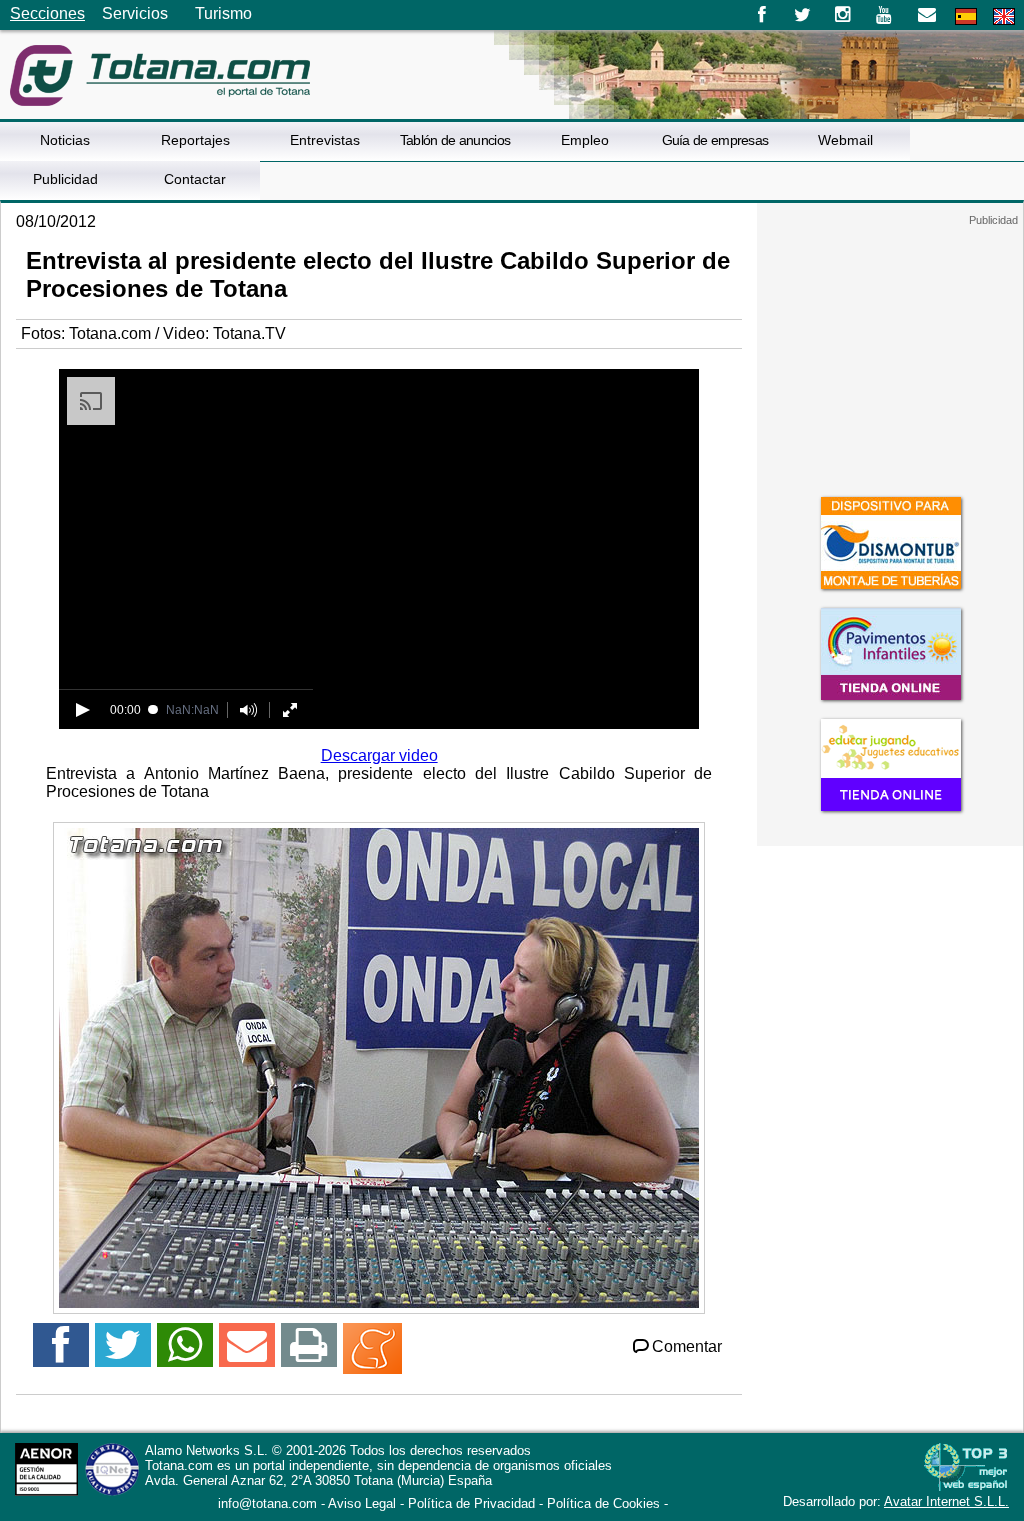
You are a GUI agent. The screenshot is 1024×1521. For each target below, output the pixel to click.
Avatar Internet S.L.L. (946, 1501)
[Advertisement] (890, 352)
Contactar (195, 179)
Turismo (223, 13)
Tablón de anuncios (455, 140)
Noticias (65, 140)
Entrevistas (325, 140)
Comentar (687, 1346)
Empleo (585, 140)
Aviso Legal (362, 1503)
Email (926, 15)
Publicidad (65, 179)
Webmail (845, 140)
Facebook (761, 15)
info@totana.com (267, 1503)
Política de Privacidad (471, 1503)
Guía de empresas (715, 140)
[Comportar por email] (247, 1353)
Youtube (885, 15)
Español (966, 16)
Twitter (802, 15)
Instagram (843, 15)
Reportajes (195, 140)
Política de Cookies (603, 1503)
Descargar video (379, 755)
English (1004, 16)
